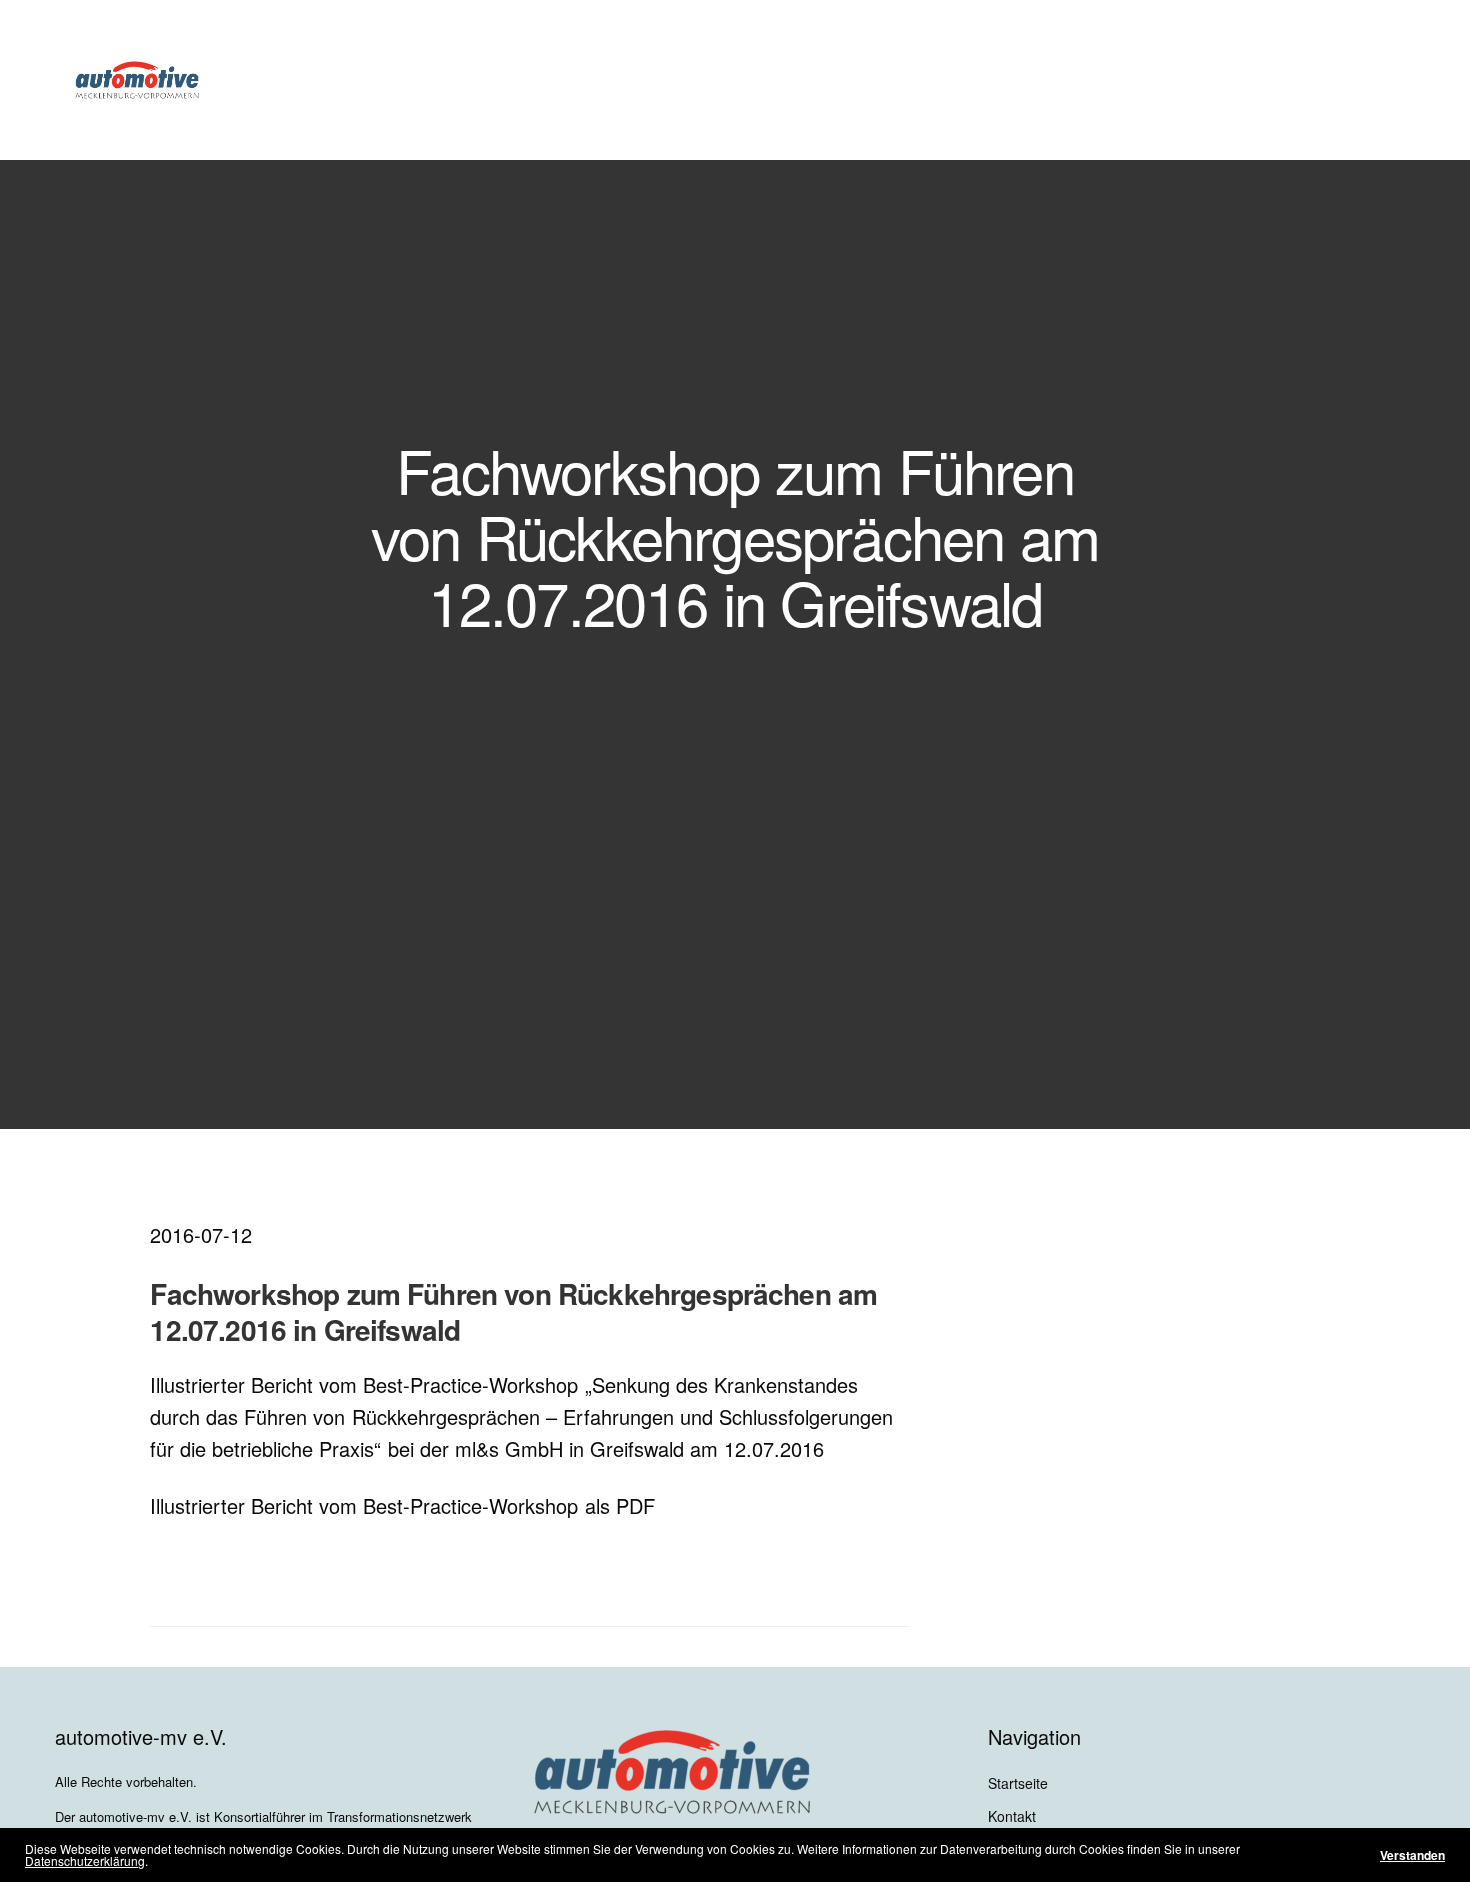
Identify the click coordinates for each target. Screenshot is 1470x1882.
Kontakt (1012, 1816)
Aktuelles (910, 79)
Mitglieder (658, 79)
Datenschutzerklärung (85, 1860)
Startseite (1018, 1783)
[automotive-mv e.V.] (137, 80)
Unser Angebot (776, 79)
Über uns (543, 79)
